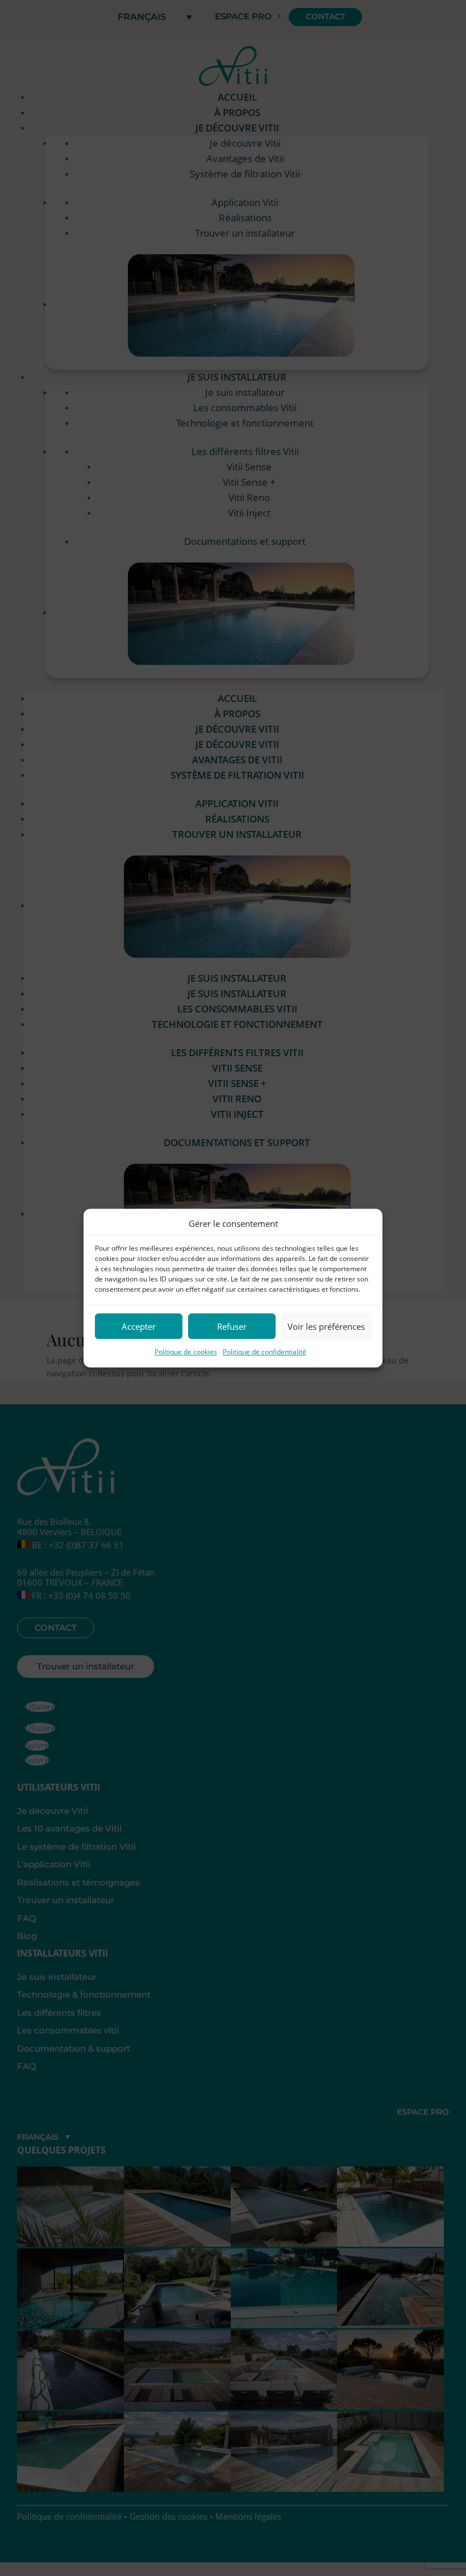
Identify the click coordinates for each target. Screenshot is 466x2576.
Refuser (232, 1326)
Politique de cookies (186, 1352)
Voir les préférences (326, 1326)
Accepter (139, 1326)
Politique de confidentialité (265, 1352)
